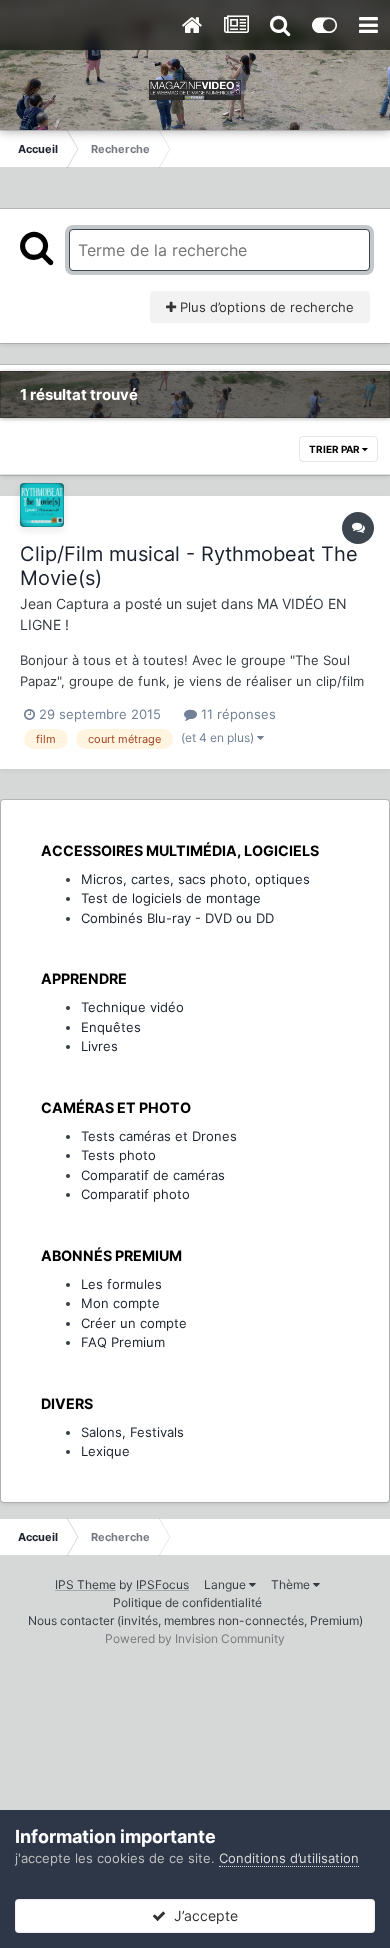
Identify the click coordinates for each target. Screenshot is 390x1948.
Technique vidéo (132, 1007)
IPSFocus (162, 1584)
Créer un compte (134, 1323)
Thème (292, 1584)
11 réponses (236, 714)
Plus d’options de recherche (265, 307)
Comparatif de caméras (153, 1175)
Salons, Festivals (132, 1432)
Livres (99, 1046)
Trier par (335, 449)
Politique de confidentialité (187, 1602)
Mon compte (120, 1303)
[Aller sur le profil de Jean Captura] (42, 505)
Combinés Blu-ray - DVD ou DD (177, 918)
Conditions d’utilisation (289, 1858)
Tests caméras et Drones (159, 1136)
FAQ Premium (123, 1342)
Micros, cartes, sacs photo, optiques (195, 879)
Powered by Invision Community (195, 1638)
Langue (226, 1584)
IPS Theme (85, 1584)
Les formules (121, 1284)
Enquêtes (111, 1027)
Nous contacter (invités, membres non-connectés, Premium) (195, 1620)
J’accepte (202, 1915)
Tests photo (118, 1155)
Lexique (105, 1451)
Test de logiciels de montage (171, 898)
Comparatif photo (135, 1194)
